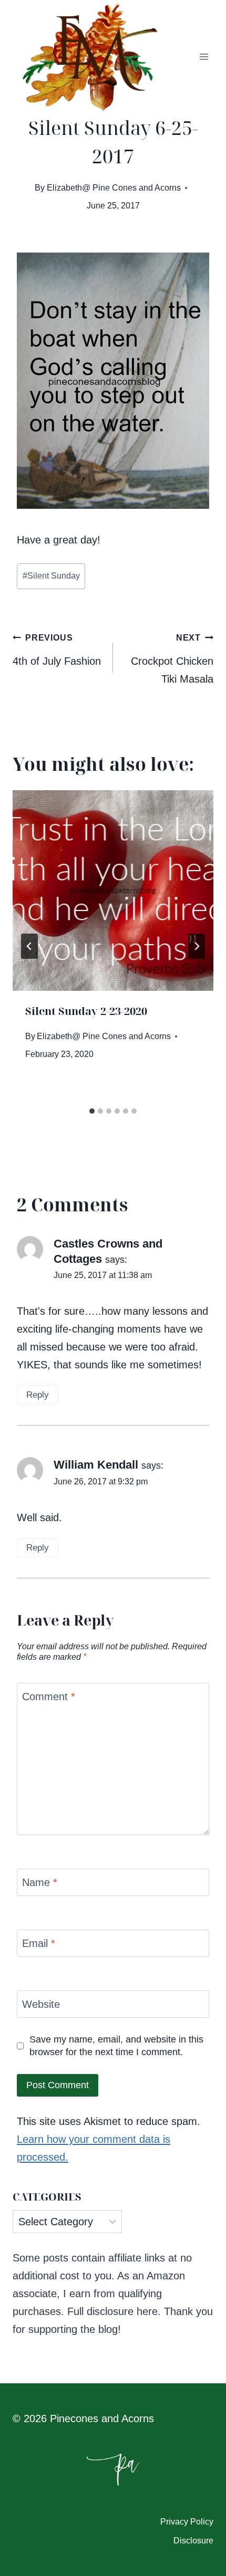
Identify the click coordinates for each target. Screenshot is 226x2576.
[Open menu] (204, 57)
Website (41, 2004)
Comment (49, 1697)
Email (39, 1943)
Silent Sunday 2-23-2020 (86, 1011)
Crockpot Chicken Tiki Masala (172, 659)
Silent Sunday (51, 576)
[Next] (197, 946)
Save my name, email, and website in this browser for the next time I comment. (116, 2045)
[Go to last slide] (29, 946)
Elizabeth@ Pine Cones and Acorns (114, 188)
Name (40, 1882)
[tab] (92, 1111)
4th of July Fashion (57, 650)
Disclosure (193, 2541)
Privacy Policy (187, 2522)
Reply (38, 1395)
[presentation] (113, 891)
